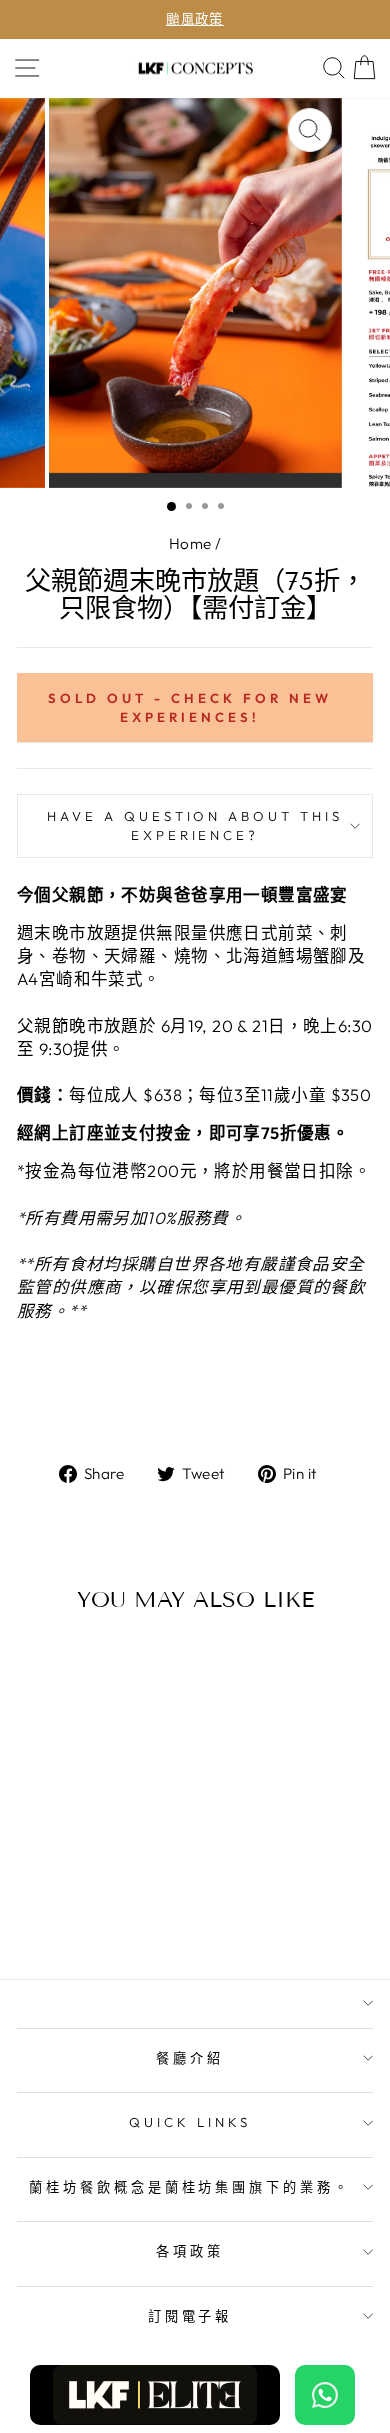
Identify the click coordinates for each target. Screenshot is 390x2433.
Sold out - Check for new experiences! (189, 707)
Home (190, 543)
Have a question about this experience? (195, 825)
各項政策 (190, 2251)
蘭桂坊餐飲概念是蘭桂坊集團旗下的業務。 (190, 2187)
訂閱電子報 (190, 2316)
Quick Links (190, 2122)
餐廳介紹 (190, 2058)
